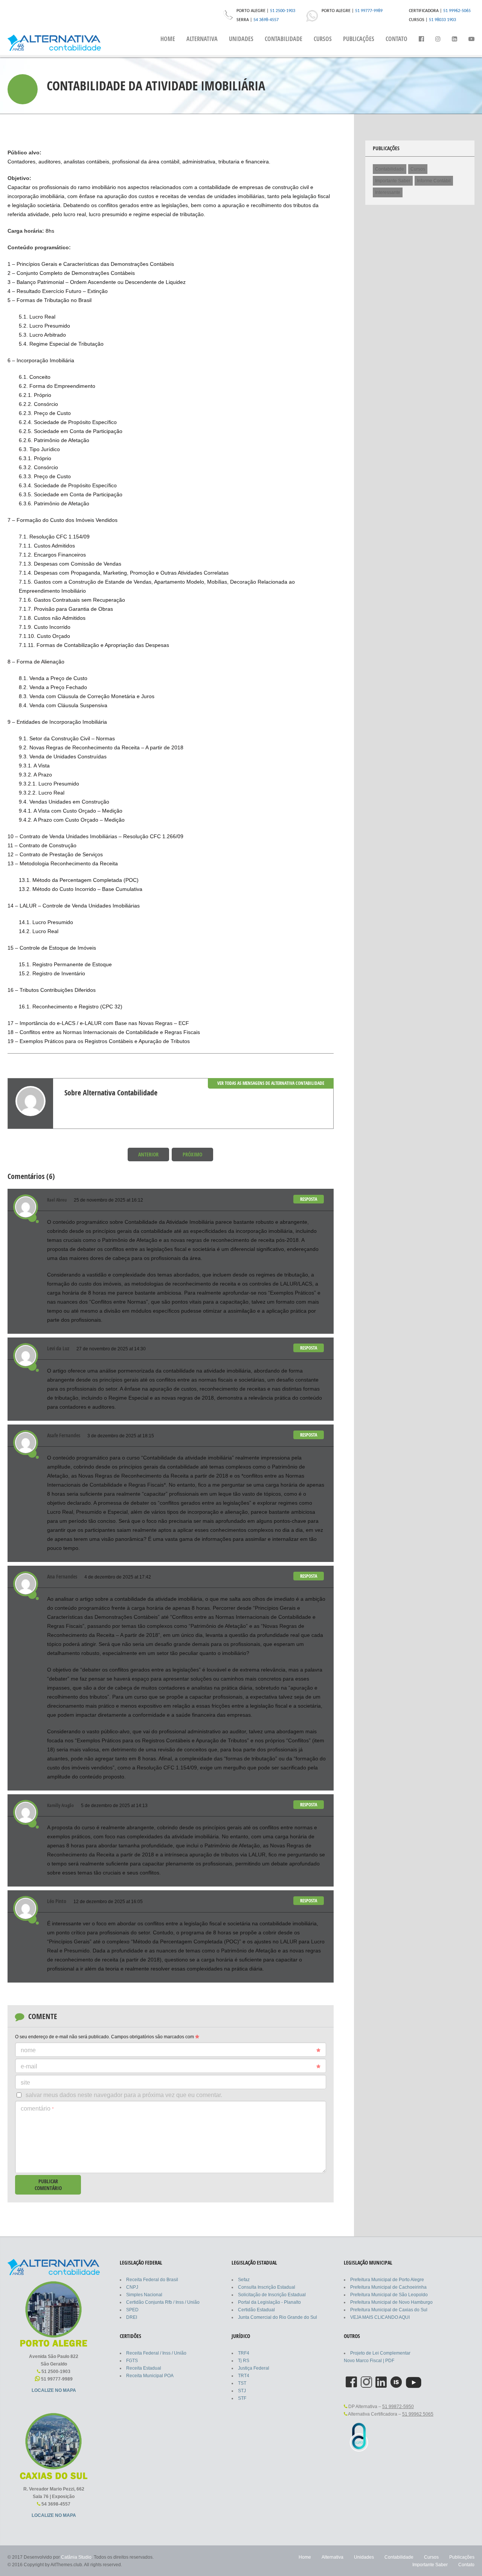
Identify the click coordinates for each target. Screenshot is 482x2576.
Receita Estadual (144, 2368)
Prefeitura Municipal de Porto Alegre (387, 2280)
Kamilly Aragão (60, 1805)
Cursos (323, 39)
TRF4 (244, 2353)
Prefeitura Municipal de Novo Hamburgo (391, 2302)
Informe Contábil (434, 181)
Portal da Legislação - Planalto (269, 2302)
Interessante (388, 192)
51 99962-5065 (457, 11)
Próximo (192, 1154)
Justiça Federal (254, 2368)
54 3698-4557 (266, 20)
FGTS (132, 2361)
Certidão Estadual (256, 2310)
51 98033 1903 (442, 20)
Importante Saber (393, 181)
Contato (397, 39)
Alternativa (202, 39)
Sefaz (244, 2280)
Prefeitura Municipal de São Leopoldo (389, 2295)
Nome (28, 2050)
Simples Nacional (144, 2295)
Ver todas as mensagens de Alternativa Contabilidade (271, 1083)
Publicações (359, 39)
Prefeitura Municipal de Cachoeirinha (388, 2287)
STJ (242, 2391)
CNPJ (132, 2287)
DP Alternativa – (381, 2407)
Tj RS (244, 2361)
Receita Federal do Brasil (152, 2280)
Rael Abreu (57, 1200)
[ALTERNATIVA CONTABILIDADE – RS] (54, 43)
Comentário (37, 2109)
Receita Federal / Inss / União (156, 2353)
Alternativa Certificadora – (390, 2414)
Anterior (148, 1154)
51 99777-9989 (369, 11)
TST (242, 2383)
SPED (132, 2310)
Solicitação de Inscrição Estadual (272, 2295)
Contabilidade (284, 39)
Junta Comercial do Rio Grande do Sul (278, 2317)
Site (25, 2083)
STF (242, 2398)
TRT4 (244, 2376)
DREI (132, 2317)
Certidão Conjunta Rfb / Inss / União (163, 2302)
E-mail (29, 2066)
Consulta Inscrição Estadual (267, 2287)
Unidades (241, 39)
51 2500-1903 (283, 11)
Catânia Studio (76, 2557)
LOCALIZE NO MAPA (54, 2390)
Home (168, 39)
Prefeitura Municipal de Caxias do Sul (389, 2310)
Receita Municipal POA (150, 2376)
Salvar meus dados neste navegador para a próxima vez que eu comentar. (124, 2095)
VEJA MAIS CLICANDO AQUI (380, 2317)
